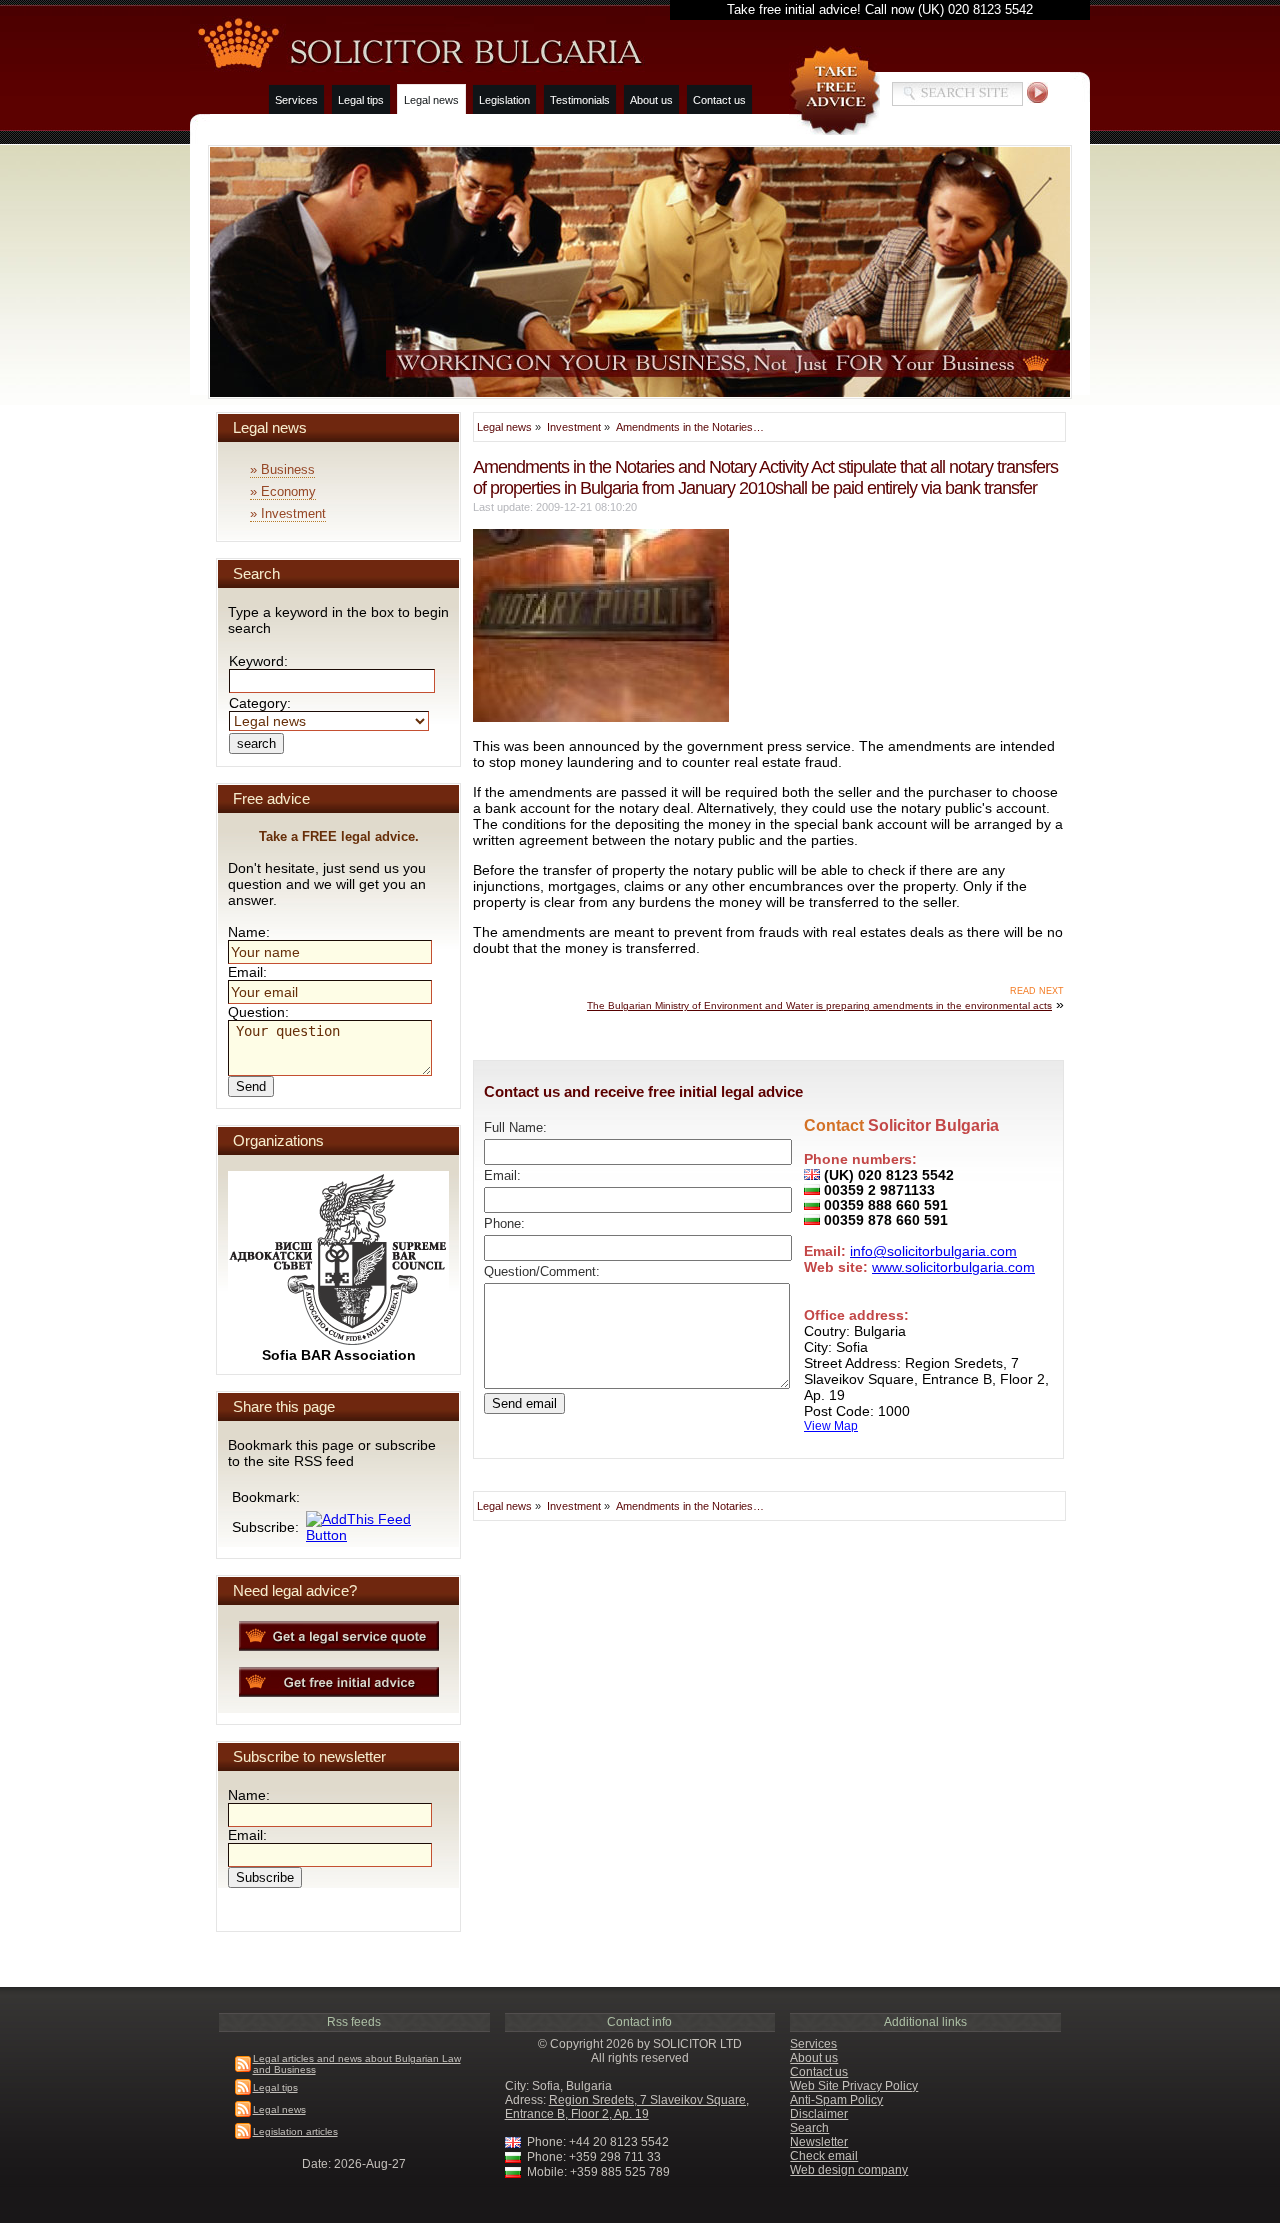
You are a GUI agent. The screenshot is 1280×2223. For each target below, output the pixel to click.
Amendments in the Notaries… (690, 427)
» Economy (283, 491)
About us (651, 100)
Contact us (719, 100)
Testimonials (580, 100)
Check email (824, 2156)
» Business (282, 469)
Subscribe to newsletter (309, 1756)
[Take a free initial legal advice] (834, 90)
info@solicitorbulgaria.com (933, 1251)
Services (296, 100)
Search (256, 573)
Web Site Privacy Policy (854, 2086)
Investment (574, 427)
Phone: (504, 1224)
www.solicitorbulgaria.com (953, 1267)
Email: (502, 1176)
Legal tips (361, 100)
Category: (260, 703)
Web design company (849, 2170)
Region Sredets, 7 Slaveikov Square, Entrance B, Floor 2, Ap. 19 (627, 2107)
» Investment (288, 513)
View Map (831, 1425)
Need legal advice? (295, 1590)
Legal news (431, 100)
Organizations (278, 1140)
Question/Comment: (542, 1272)
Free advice (271, 798)
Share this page (284, 1406)
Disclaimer (819, 2114)
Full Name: (515, 1128)
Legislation (504, 100)
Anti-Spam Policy (836, 2100)
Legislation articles (295, 2131)
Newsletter (819, 2142)
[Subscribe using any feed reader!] (375, 1535)
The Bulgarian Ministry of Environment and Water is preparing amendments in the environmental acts (819, 1005)
